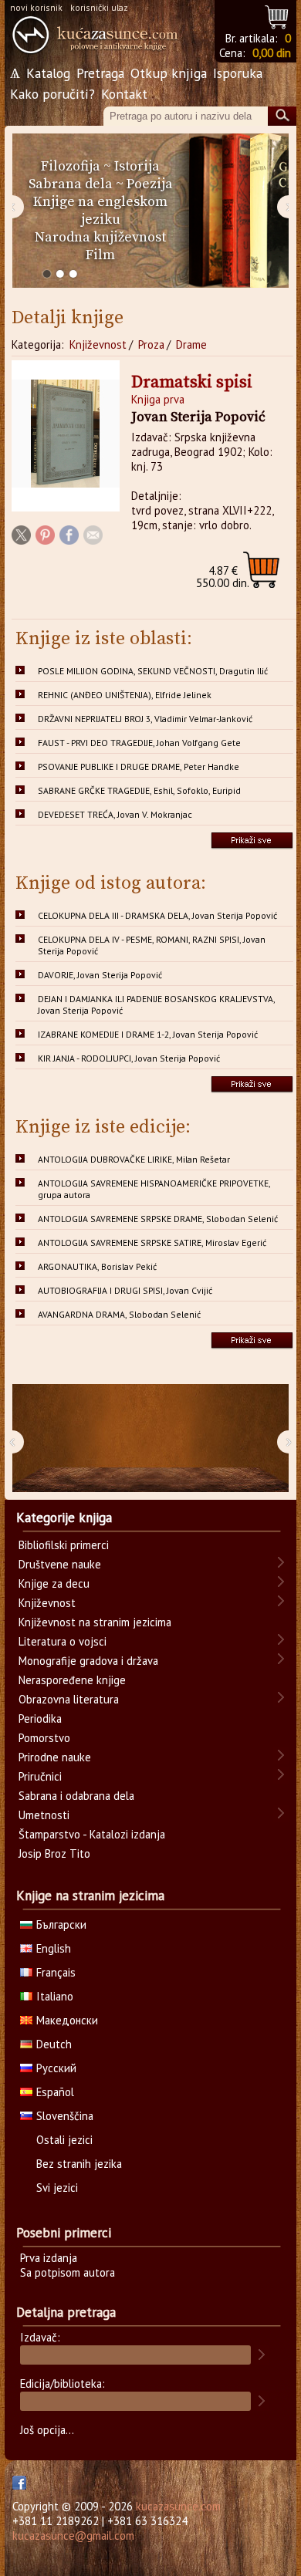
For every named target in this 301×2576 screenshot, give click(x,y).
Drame (191, 344)
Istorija (137, 166)
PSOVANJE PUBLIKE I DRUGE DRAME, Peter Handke (139, 766)
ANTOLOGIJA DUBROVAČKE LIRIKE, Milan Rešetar (134, 1159)
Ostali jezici (64, 2140)
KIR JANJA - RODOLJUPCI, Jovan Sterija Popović (129, 1058)
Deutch (54, 2044)
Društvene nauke (60, 1564)
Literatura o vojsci (63, 1641)
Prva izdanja (49, 2258)
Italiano (55, 1996)
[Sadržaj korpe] (277, 15)
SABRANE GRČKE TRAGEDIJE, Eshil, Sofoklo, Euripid (139, 790)
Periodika (40, 1718)
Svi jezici (57, 2188)
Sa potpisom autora (68, 2272)
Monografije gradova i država (88, 1661)
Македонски (67, 2020)
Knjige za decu (54, 1583)
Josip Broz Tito (54, 1854)
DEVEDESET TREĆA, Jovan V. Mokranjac (115, 814)
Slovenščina (65, 2116)
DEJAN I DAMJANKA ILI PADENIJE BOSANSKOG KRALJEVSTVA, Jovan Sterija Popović (157, 1004)
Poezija (150, 184)
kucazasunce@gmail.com (73, 2535)
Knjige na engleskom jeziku (100, 211)
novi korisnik (36, 7)
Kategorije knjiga (64, 1518)
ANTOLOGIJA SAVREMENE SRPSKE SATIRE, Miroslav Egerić (152, 1242)
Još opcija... (47, 2430)
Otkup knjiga (169, 73)
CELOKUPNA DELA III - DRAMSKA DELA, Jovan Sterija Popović (157, 915)
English (54, 1948)
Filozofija (71, 166)
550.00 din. (223, 577)
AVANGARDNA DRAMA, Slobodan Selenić (119, 1314)
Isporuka (238, 73)
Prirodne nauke (55, 1757)
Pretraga (100, 73)
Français (56, 1972)
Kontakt (124, 94)
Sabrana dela (71, 184)
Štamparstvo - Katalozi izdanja (92, 1834)
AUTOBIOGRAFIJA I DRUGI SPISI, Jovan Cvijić (125, 1290)
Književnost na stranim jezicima (95, 1622)
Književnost (98, 344)
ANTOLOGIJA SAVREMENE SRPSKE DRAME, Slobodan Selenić (158, 1219)
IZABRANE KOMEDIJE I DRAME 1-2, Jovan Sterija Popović (148, 1034)
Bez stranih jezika (79, 2164)
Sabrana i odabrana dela (76, 1796)
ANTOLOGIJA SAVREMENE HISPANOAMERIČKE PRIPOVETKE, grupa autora (154, 1189)
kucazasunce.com (178, 2506)
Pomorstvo (44, 1738)
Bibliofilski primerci (64, 1545)
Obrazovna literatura (69, 1699)
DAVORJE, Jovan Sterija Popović (100, 975)
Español (55, 2092)
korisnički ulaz (99, 7)
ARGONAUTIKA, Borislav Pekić (97, 1266)
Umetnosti (44, 1815)
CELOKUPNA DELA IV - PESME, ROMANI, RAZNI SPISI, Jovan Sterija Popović (152, 945)
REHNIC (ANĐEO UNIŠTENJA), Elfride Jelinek (125, 695)
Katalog (48, 73)
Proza (151, 344)
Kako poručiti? (52, 94)
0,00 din (272, 53)
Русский (56, 2068)
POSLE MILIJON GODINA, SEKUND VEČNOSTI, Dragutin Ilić (153, 671)
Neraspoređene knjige (72, 1680)
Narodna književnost (100, 237)
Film (100, 255)
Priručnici (40, 1776)
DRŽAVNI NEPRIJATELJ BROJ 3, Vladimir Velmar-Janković (145, 719)
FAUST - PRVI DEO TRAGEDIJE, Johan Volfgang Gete (139, 743)
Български (61, 1924)
